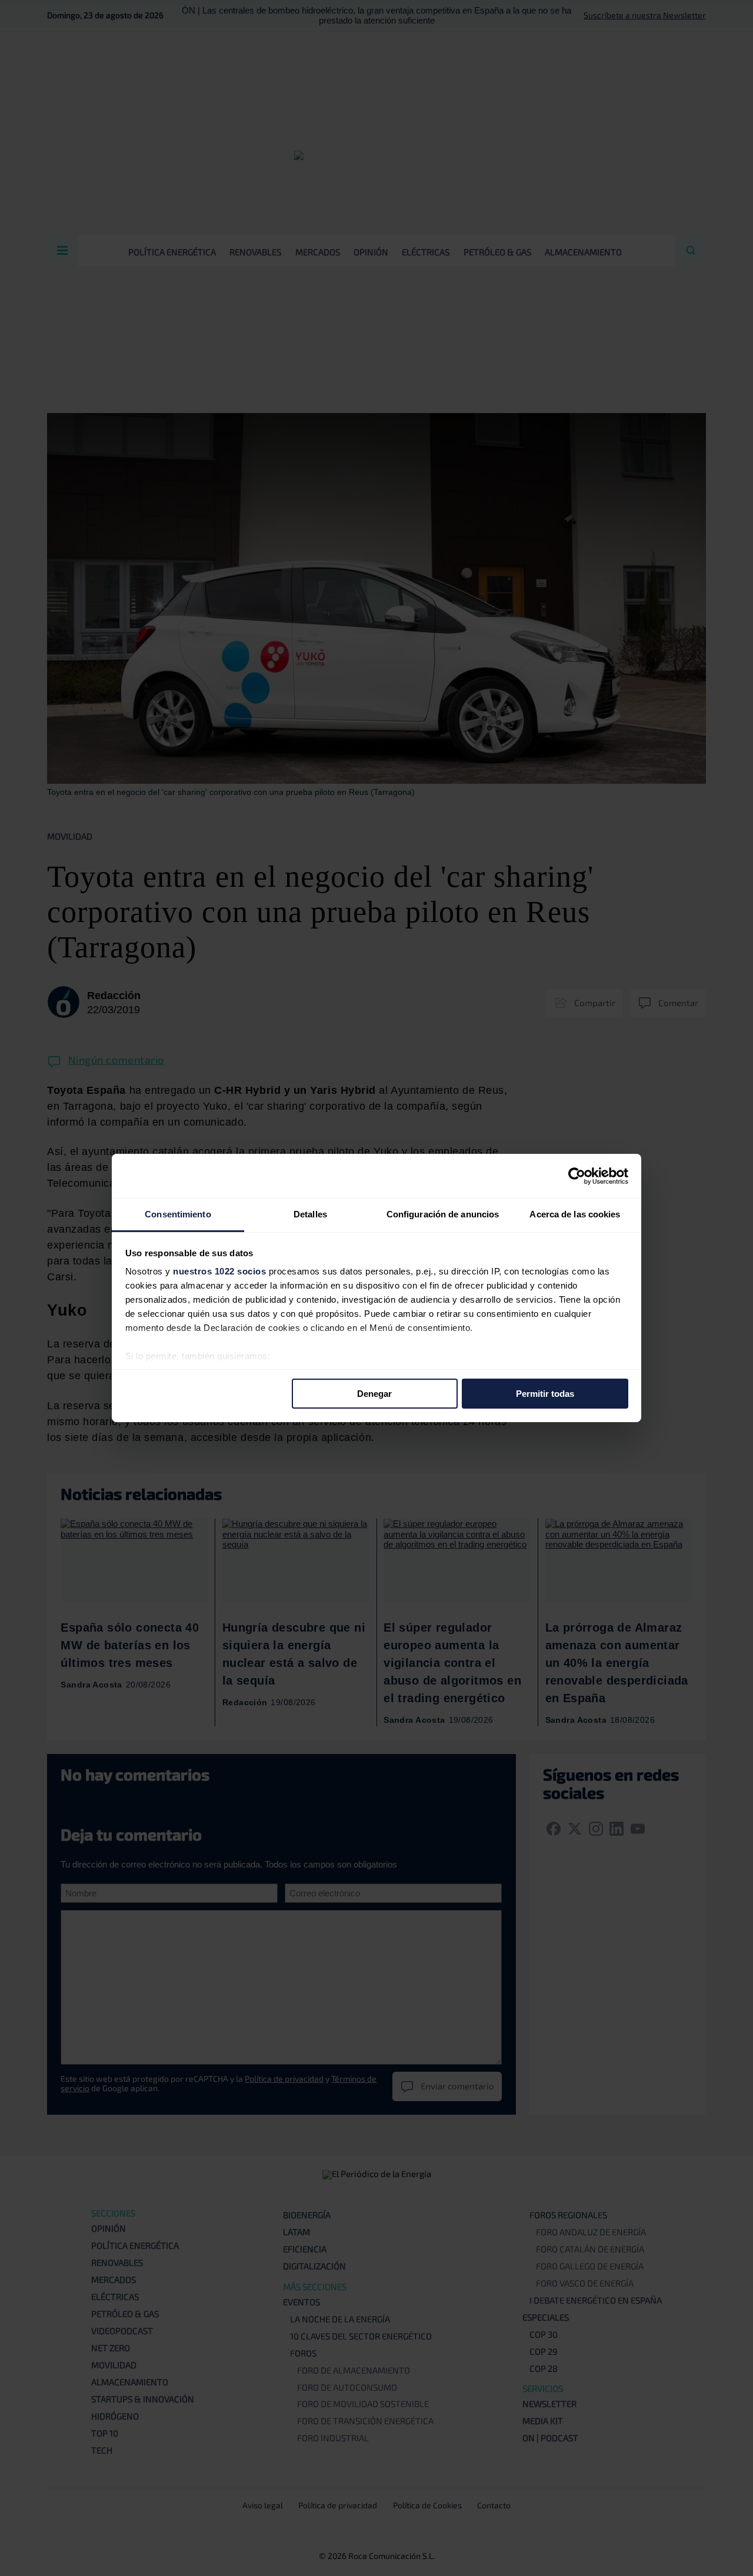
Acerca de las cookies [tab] (575, 1214)
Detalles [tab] (310, 1214)
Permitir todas (545, 1393)
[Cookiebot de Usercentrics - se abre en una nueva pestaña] (577, 1176)
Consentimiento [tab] (178, 1214)
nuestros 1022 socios (219, 1271)
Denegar (374, 1393)
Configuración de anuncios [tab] (443, 1214)
